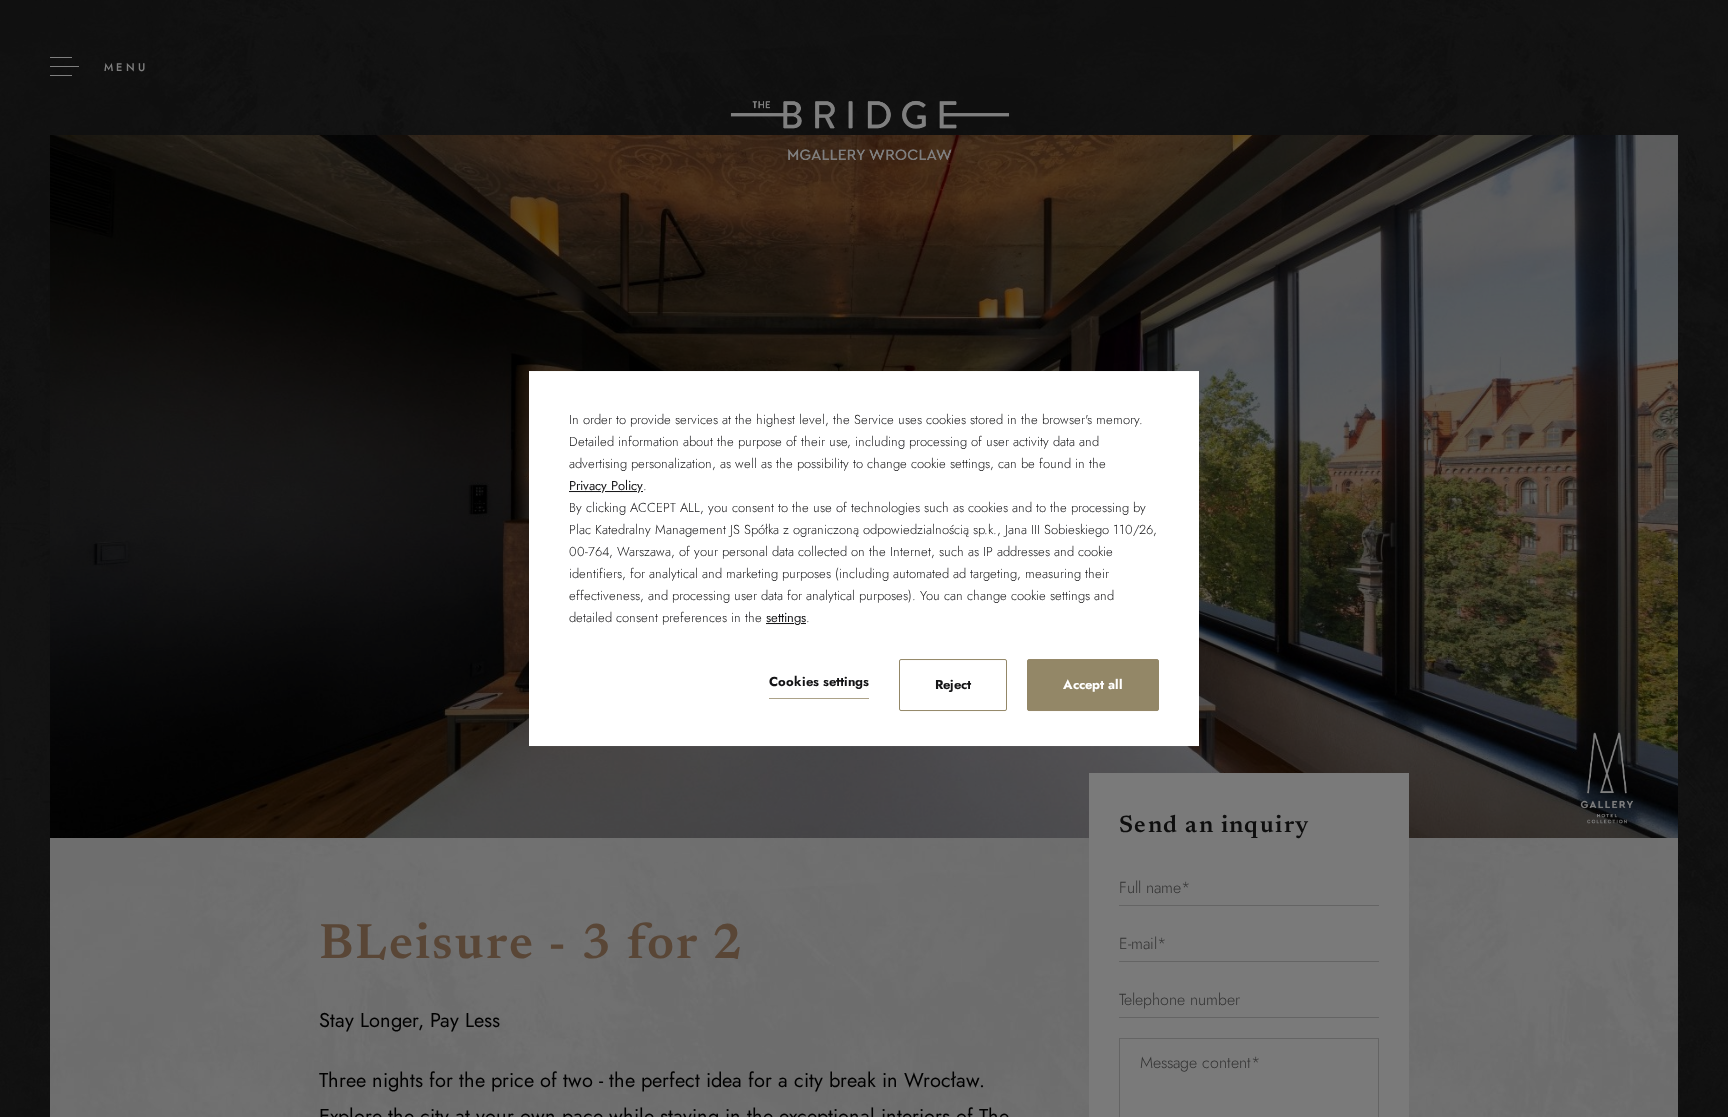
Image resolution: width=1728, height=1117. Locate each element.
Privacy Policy (606, 485)
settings (786, 617)
